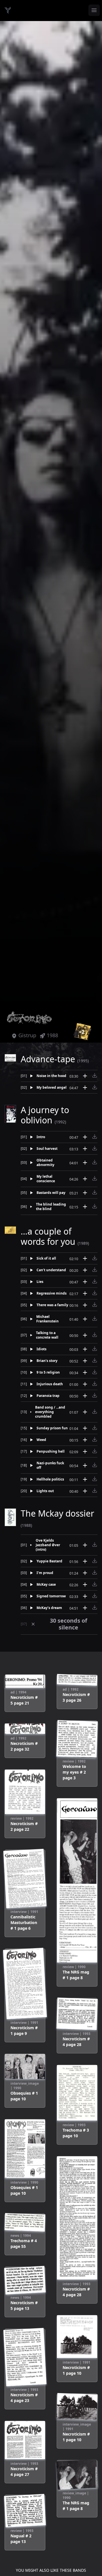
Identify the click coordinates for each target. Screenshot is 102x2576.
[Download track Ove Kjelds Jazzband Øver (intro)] (95, 1544)
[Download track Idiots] (95, 1349)
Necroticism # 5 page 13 (24, 2305)
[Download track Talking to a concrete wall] (95, 1335)
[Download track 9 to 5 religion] (95, 1372)
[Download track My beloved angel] (95, 1087)
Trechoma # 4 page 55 (24, 2243)
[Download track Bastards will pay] (95, 1192)
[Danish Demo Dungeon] (8, 10)
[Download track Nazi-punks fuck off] (95, 1465)
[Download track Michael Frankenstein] (95, 1318)
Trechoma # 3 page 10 (76, 2133)
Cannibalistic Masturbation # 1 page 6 (24, 1922)
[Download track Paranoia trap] (95, 1395)
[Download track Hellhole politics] (95, 1479)
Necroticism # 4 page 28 (76, 2042)
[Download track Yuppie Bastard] (95, 1561)
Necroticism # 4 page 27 (24, 2472)
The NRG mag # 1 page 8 (76, 1975)
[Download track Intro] (95, 1136)
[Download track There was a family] (95, 1304)
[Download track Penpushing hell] (95, 1451)
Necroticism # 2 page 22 (24, 1826)
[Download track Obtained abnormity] (95, 1162)
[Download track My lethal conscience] (95, 1178)
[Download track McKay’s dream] (95, 1607)
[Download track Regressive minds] (95, 1293)
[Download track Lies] (95, 1281)
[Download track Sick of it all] (95, 1258)
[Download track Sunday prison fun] (95, 1428)
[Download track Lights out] (95, 1490)
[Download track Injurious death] (95, 1384)
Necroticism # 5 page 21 (24, 1700)
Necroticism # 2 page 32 (24, 1746)
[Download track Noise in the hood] (95, 1075)
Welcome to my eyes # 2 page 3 (74, 1772)
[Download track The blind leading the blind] (95, 1206)
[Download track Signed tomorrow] (95, 1596)
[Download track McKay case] (95, 1584)
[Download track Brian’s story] (95, 1360)
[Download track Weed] (95, 1439)
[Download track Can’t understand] (95, 1270)
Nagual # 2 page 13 (21, 2539)
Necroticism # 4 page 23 (24, 2398)
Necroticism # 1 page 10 (76, 2370)
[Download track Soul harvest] (95, 1148)
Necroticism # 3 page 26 (76, 1697)
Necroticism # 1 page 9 (24, 2031)
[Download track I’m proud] (95, 1572)
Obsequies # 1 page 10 (24, 2096)
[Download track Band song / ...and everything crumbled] (95, 1411)
